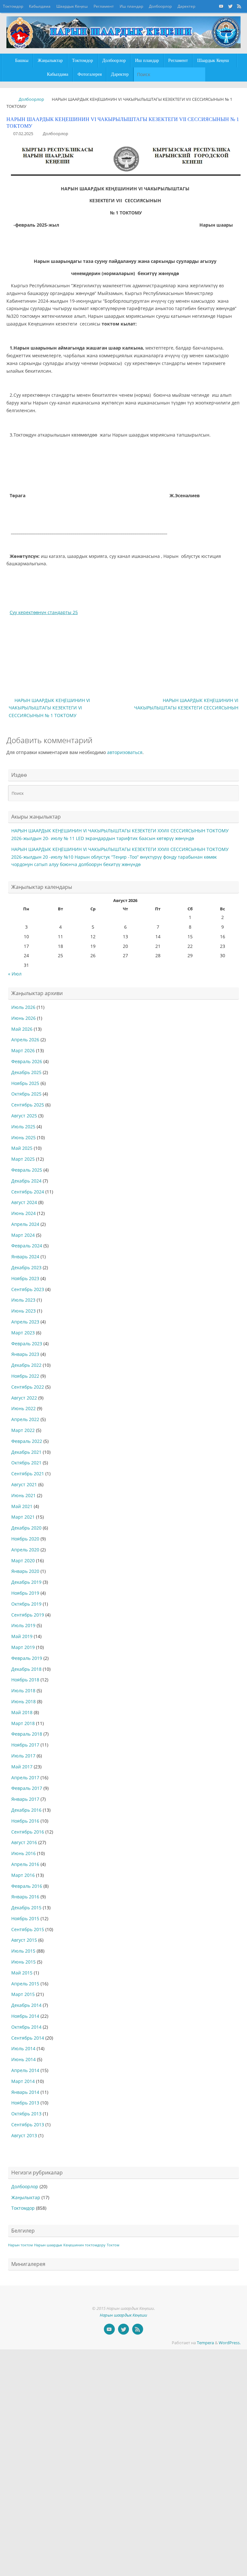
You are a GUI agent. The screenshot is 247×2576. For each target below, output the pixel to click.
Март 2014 (23, 2081)
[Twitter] (230, 6)
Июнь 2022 (23, 1408)
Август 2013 (24, 2135)
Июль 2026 (23, 1007)
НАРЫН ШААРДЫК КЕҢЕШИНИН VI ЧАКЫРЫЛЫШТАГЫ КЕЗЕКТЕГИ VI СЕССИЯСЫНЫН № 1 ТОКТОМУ (49, 708)
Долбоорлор (160, 6)
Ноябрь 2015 (25, 1918)
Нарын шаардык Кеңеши (123, 2315)
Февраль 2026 (27, 1061)
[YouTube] (221, 6)
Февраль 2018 (27, 1734)
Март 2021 (23, 1517)
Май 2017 (22, 1767)
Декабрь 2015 (26, 1908)
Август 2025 (24, 1116)
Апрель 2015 (25, 1984)
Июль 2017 (23, 1756)
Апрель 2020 (25, 1550)
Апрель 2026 (25, 1040)
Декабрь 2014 (26, 2005)
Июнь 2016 (23, 1853)
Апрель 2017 (25, 1778)
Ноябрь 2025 (25, 1083)
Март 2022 (23, 1430)
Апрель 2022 (25, 1419)
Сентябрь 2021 (28, 1474)
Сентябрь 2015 (28, 1929)
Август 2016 (24, 1842)
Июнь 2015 (23, 1962)
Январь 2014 (25, 2092)
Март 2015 (23, 1994)
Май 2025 (22, 1148)
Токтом (113, 2245)
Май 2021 (22, 1506)
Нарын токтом (20, 2245)
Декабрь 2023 (26, 1267)
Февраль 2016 (27, 1886)
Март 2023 (23, 1333)
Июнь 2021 (23, 1495)
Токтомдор (13, 6)
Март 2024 (23, 1235)
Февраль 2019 (27, 1658)
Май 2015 (22, 1973)
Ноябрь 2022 (25, 1376)
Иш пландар (131, 6)
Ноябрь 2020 (25, 1539)
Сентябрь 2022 (28, 1387)
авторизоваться (125, 752)
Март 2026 (23, 1050)
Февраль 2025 (27, 1170)
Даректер (186, 6)
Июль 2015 (23, 1951)
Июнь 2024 (23, 1213)
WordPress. (230, 2343)
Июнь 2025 (23, 1137)
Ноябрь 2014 (25, 2016)
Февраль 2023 (27, 1344)
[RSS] (239, 6)
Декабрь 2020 (26, 1528)
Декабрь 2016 (26, 1810)
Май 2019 (22, 1636)
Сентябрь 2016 (28, 1832)
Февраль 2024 (27, 1246)
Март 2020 (23, 1561)
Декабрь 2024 (26, 1181)
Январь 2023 (25, 1354)
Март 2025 (23, 1159)
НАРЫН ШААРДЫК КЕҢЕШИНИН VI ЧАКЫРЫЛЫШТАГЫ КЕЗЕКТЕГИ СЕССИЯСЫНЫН (186, 704)
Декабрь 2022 (26, 1365)
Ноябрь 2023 (25, 1278)
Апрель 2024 (25, 1224)
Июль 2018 (23, 1691)
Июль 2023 (23, 1300)
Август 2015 (24, 1940)
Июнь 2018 (23, 1701)
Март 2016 (23, 1875)
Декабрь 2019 (26, 1582)
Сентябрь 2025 (28, 1105)
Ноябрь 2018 (25, 1680)
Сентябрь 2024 (28, 1192)
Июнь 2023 (23, 1311)
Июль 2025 (23, 1127)
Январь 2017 (25, 1799)
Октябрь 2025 (26, 1094)
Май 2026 (22, 1029)
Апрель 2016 (25, 1864)
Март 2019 (23, 1647)
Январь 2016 (25, 1897)
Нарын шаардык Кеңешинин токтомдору (70, 2245)
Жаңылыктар (26, 2197)
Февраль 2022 (27, 1441)
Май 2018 (22, 1712)
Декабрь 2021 (26, 1452)
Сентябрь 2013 (28, 2125)
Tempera (205, 2343)
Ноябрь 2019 (25, 1593)
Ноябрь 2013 (25, 2103)
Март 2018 (23, 1723)
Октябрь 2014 (26, 2027)
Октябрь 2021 (26, 1463)
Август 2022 (24, 1398)
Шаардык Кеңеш (72, 6)
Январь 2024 (25, 1257)
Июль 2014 (23, 2048)
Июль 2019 (23, 1625)
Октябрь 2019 (26, 1604)
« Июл (15, 974)
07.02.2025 (23, 134)
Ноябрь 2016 (25, 1821)
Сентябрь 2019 (28, 1615)
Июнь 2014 (23, 2059)
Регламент (104, 6)
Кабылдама (40, 6)
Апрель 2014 (25, 2070)
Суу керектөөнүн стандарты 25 (44, 612)
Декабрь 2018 (26, 1669)
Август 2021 (24, 1484)
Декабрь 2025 (26, 1072)
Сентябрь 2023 (28, 1289)
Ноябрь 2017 (25, 1745)
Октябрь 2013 (26, 2114)
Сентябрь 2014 (28, 2038)
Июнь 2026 (23, 1018)
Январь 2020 (25, 1571)
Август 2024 (24, 1202)
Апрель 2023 (25, 1322)
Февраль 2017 (27, 1788)
